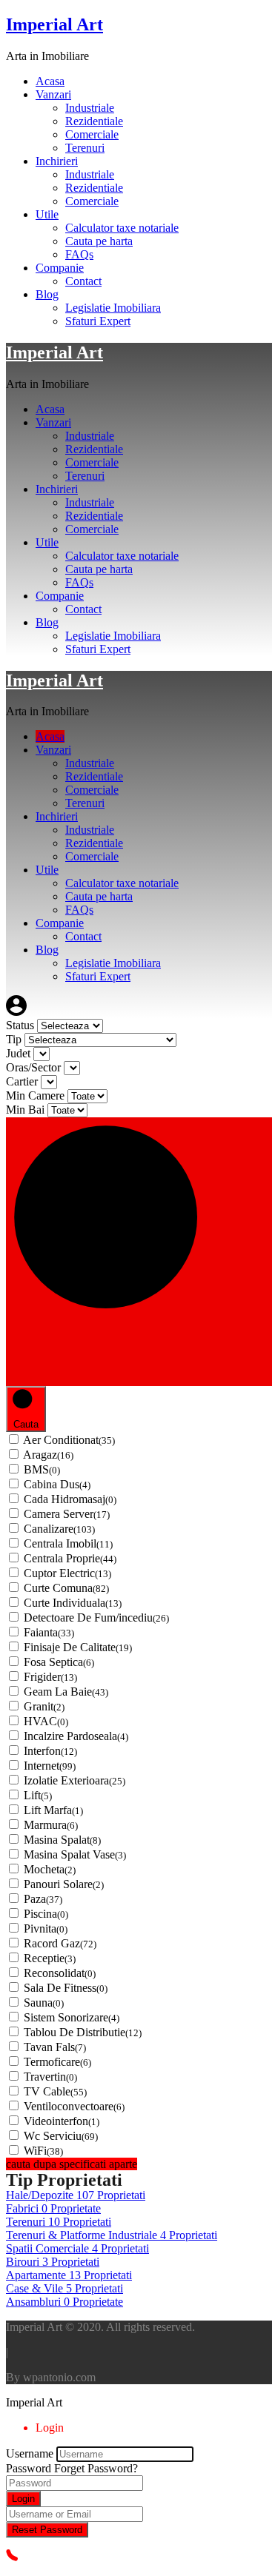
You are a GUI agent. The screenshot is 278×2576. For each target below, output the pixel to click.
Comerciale (92, 134)
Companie (60, 268)
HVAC (46, 1721)
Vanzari (53, 94)
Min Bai (27, 1110)
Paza (43, 1899)
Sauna (44, 2003)
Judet (20, 1053)
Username (30, 2453)
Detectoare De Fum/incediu (96, 1617)
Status (21, 1025)
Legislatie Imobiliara (113, 308)
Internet (50, 1766)
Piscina (46, 1914)
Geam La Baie (66, 1692)
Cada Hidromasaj (70, 1499)
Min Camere (37, 1095)
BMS (42, 1469)
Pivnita (46, 1928)
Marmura (51, 1825)
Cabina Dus (57, 1484)
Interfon (50, 1751)
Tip (15, 1039)
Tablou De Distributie (83, 2032)
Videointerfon (62, 2121)
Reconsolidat (60, 1973)
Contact (83, 281)
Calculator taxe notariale (122, 228)
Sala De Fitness (66, 1988)
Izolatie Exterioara (75, 1780)
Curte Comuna (66, 1588)
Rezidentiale (94, 121)
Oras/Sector (35, 1067)
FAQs (79, 254)
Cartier (23, 1081)
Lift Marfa (53, 1810)
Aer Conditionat (69, 1440)
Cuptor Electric (67, 1573)
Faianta (49, 1632)
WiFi (43, 2151)
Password (29, 2468)
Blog (47, 294)
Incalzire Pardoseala (76, 1736)
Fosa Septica (59, 1662)
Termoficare (57, 2062)
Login (23, 2499)
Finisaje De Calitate (78, 1647)
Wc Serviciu (61, 2136)
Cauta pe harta (99, 241)
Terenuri (85, 148)
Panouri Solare (64, 1884)
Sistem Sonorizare (72, 2017)
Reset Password (47, 2530)
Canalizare (59, 1529)
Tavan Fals (55, 2047)
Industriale (90, 108)
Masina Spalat (62, 1840)
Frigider (50, 1677)
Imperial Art (54, 24)
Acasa (50, 81)
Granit (44, 1706)
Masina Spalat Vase (75, 1854)
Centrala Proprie (70, 1558)
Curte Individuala (73, 1603)
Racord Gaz (60, 1943)
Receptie (50, 1958)
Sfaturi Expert (98, 321)
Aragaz (48, 1455)
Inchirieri (57, 161)
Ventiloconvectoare (74, 2106)
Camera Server (67, 1514)
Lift (38, 1795)
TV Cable (55, 2091)
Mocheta (50, 1869)
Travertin (50, 2077)
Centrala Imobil (68, 1543)
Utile (47, 214)
